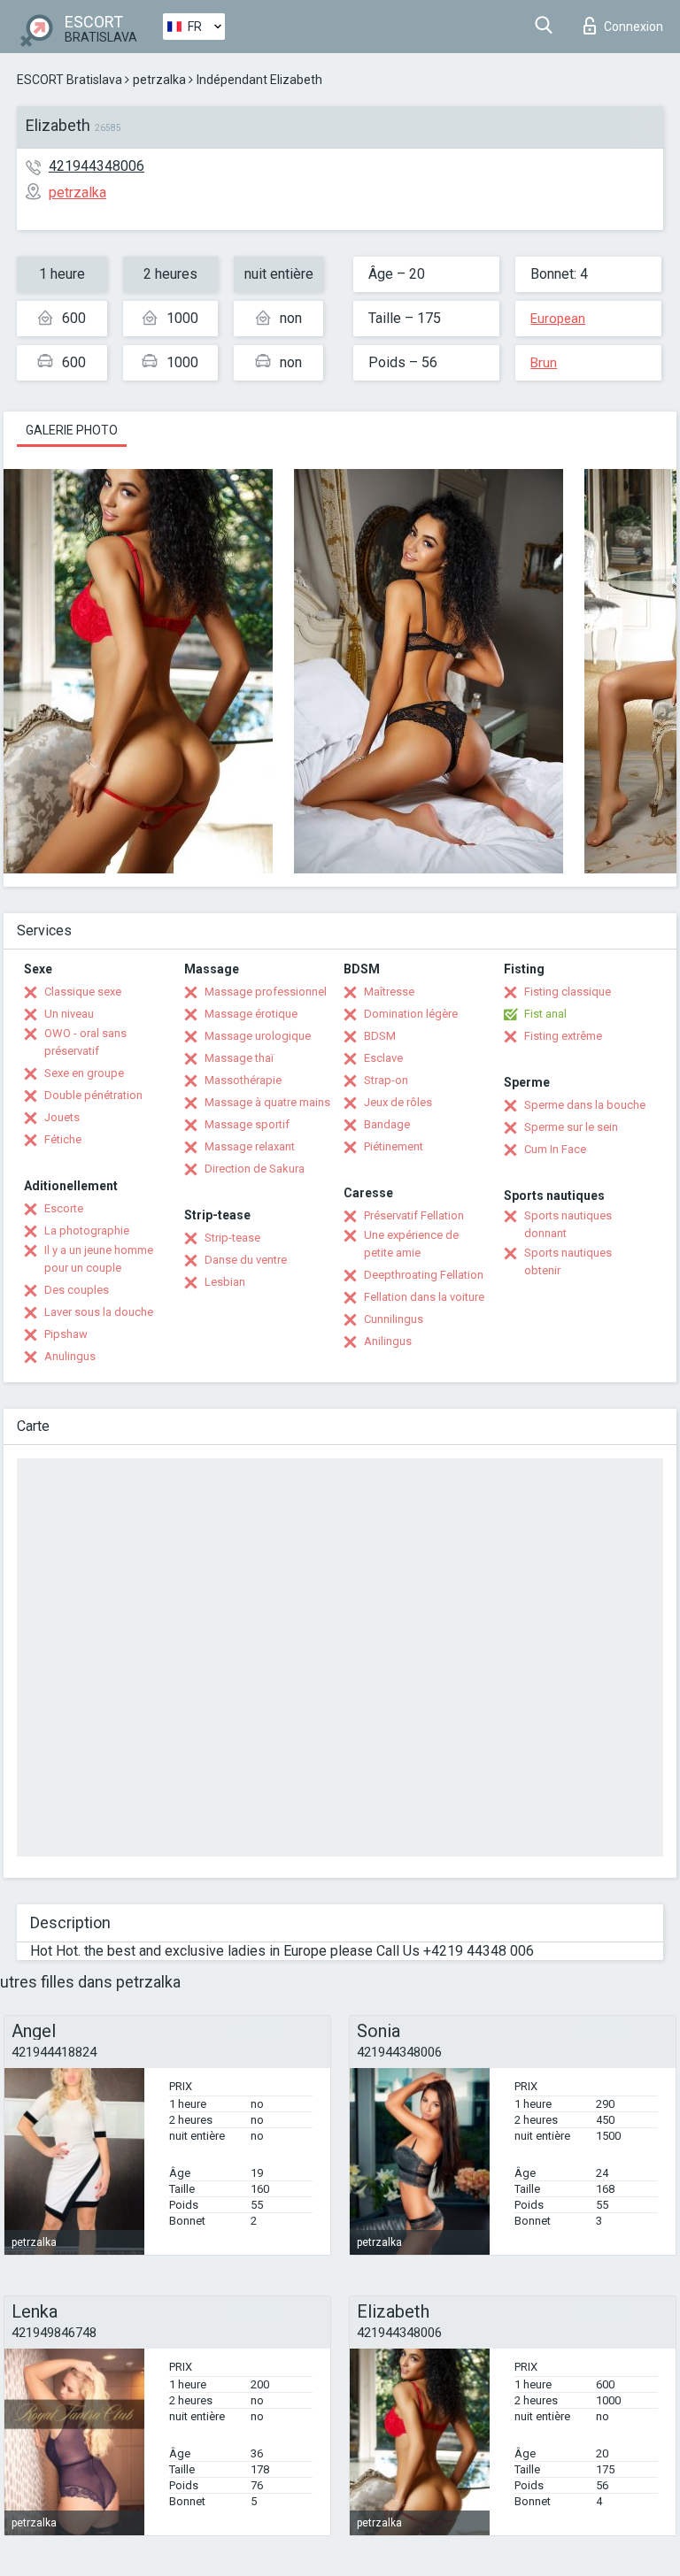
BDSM (380, 1036)
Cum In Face (555, 1149)
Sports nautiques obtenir (568, 1261)
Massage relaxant (250, 1146)
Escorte (64, 1208)
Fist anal (545, 1014)
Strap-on (386, 1080)
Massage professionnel (266, 992)
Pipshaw (66, 1334)
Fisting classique (568, 992)
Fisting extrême (563, 1036)
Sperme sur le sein (571, 1127)
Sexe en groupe (84, 1073)
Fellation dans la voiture (424, 1297)
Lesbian (225, 1282)
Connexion (634, 27)
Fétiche (63, 1139)
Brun (544, 363)
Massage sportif (247, 1124)
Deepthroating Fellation (424, 1275)
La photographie (87, 1230)
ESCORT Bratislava (70, 80)
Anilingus (388, 1341)
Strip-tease (232, 1238)
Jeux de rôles (398, 1102)
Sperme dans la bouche (585, 1105)
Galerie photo (72, 430)
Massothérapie (243, 1080)
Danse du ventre (246, 1260)
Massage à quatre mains (267, 1102)
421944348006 (97, 166)
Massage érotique (251, 1014)
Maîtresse (389, 992)
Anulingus (70, 1356)
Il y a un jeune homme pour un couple (99, 1259)
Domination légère (411, 1014)
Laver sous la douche (99, 1312)
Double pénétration (93, 1095)
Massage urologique (258, 1036)
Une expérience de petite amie (411, 1244)
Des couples (77, 1290)
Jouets (62, 1117)
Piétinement (394, 1146)
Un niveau (69, 1014)
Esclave (383, 1058)
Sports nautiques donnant (568, 1224)
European (558, 319)
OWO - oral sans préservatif (85, 1042)
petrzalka (159, 80)
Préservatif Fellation (414, 1215)
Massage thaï (239, 1058)
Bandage (387, 1124)
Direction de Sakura (255, 1169)
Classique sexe (83, 992)
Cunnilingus (394, 1319)
